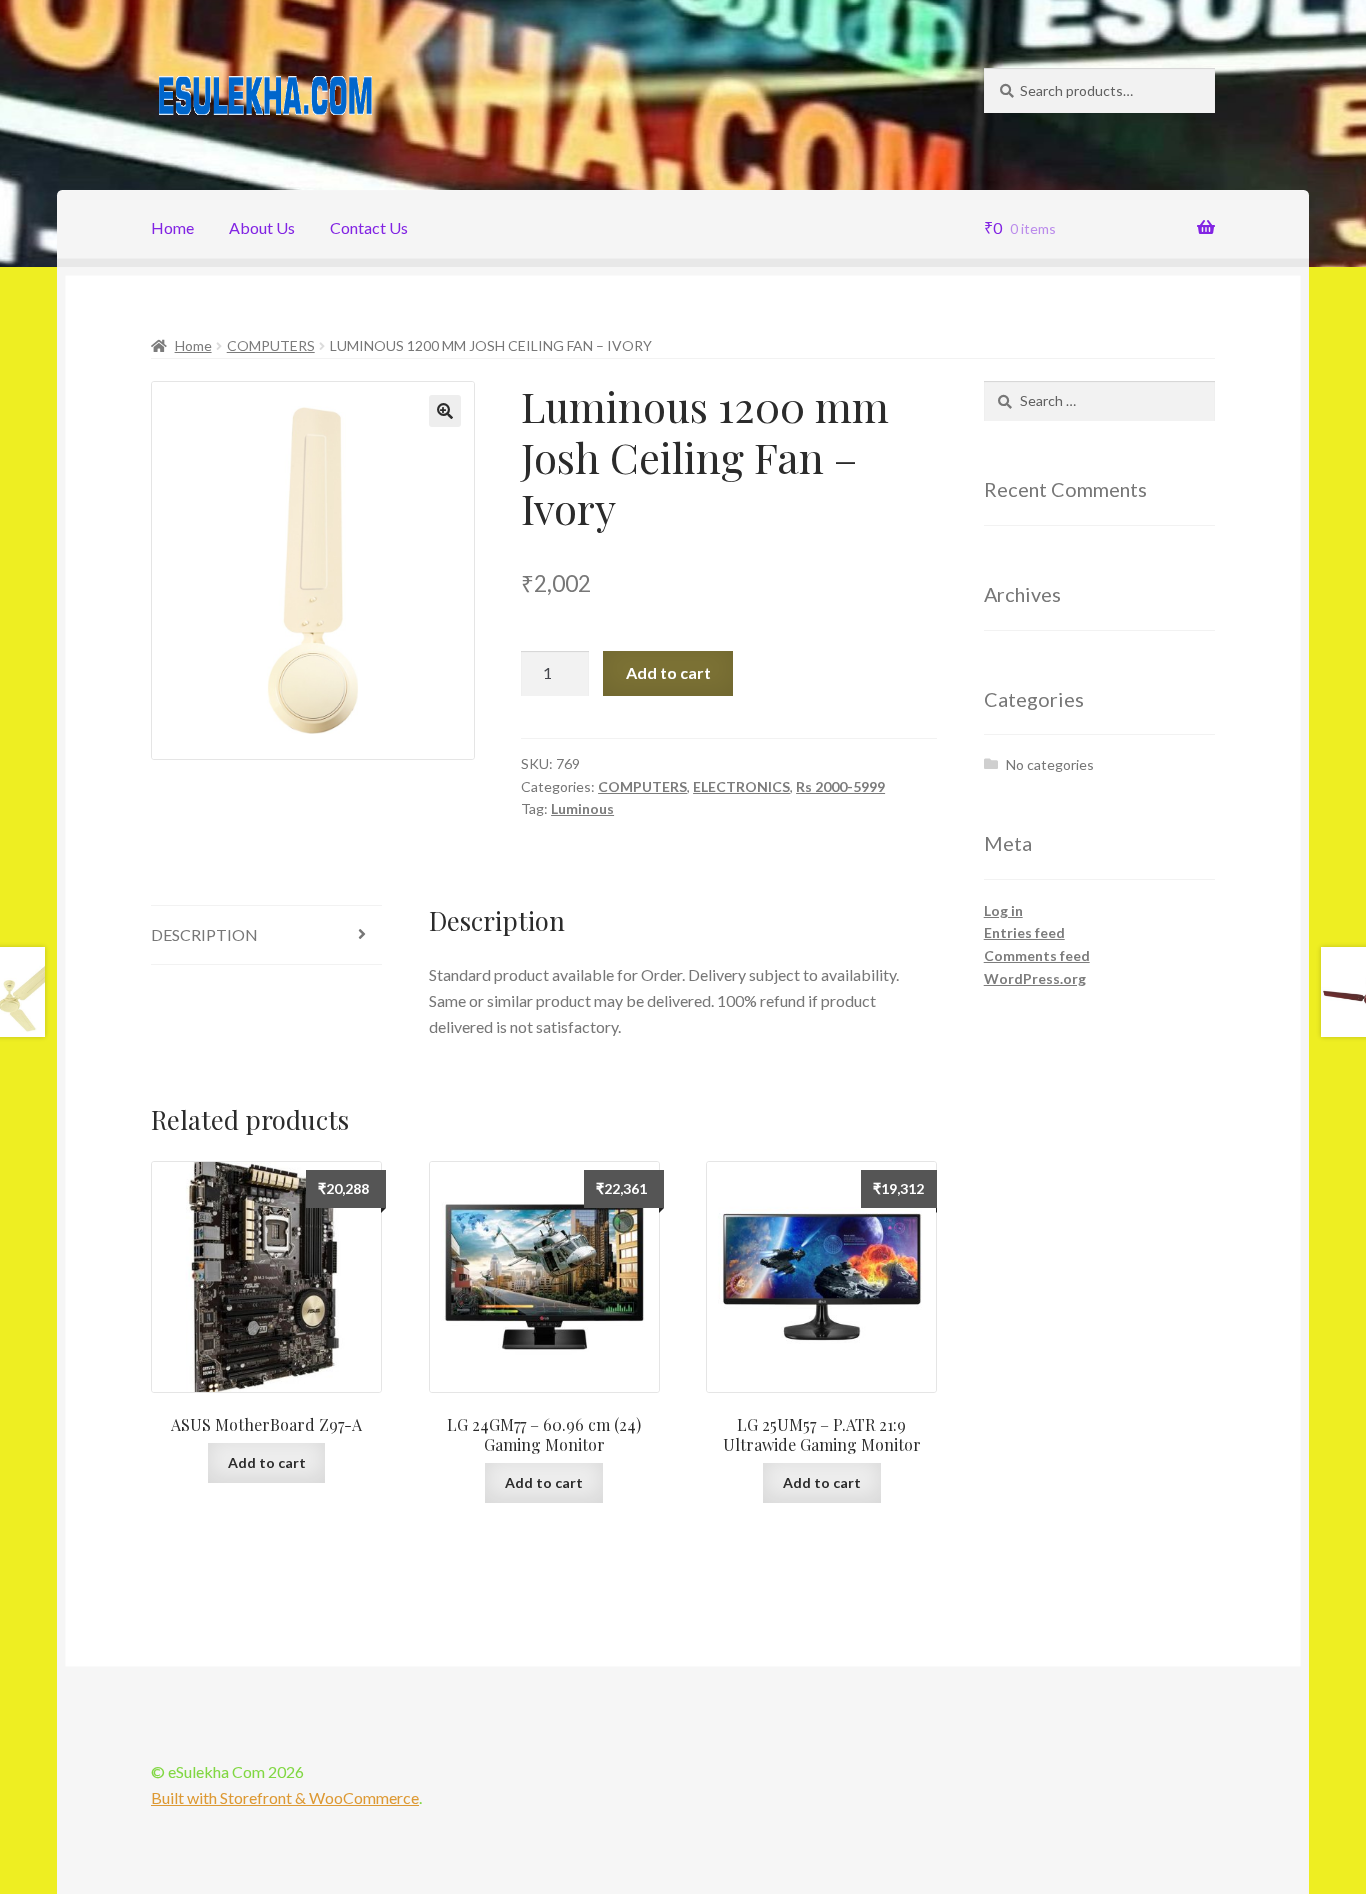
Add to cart (668, 672)
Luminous (582, 808)
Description (204, 934)
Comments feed (1037, 955)
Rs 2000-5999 (840, 786)
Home (172, 227)
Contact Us (369, 227)
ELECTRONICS (741, 786)
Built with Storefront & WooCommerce (285, 1797)
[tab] (266, 935)
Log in (1003, 910)
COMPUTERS (271, 345)
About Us (262, 227)
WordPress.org (1035, 978)
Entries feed (1024, 932)
